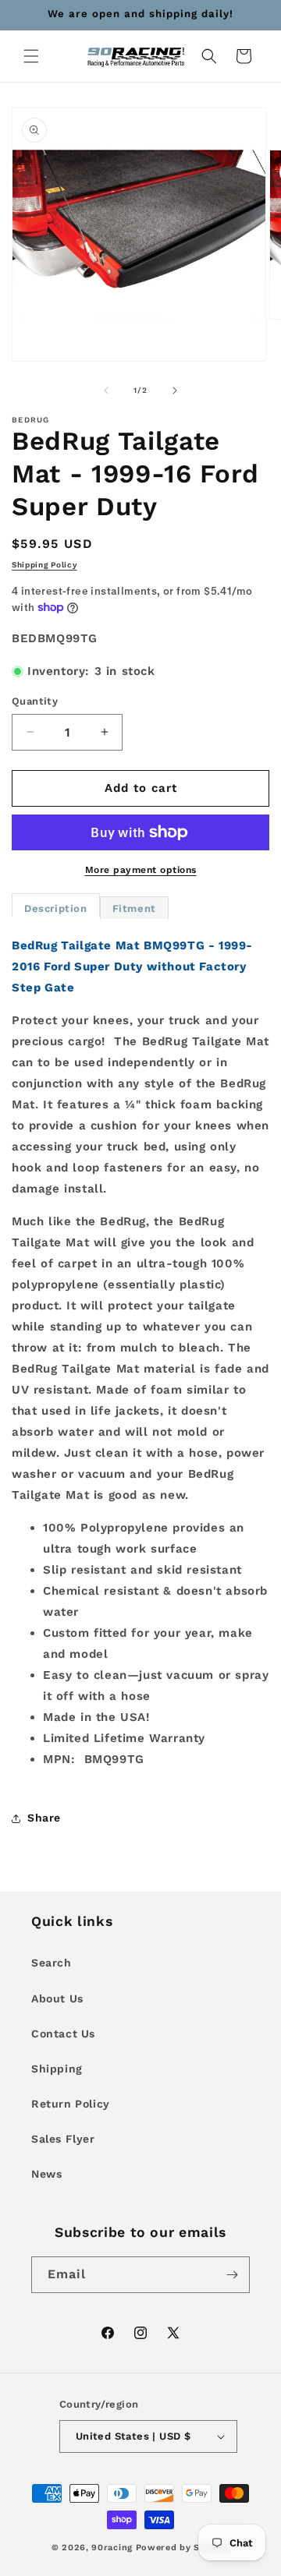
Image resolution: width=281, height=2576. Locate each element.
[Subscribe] (232, 2275)
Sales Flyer (63, 2139)
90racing (112, 2548)
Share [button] (44, 1818)
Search (52, 1963)
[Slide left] (106, 390)
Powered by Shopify (183, 2548)
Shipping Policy (44, 565)
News (46, 2174)
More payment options (141, 870)
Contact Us (63, 2034)
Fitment (134, 908)
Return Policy (71, 2104)
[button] (31, 56)
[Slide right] (175, 390)
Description (56, 908)
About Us (57, 1998)
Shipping (57, 2069)
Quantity (35, 701)
